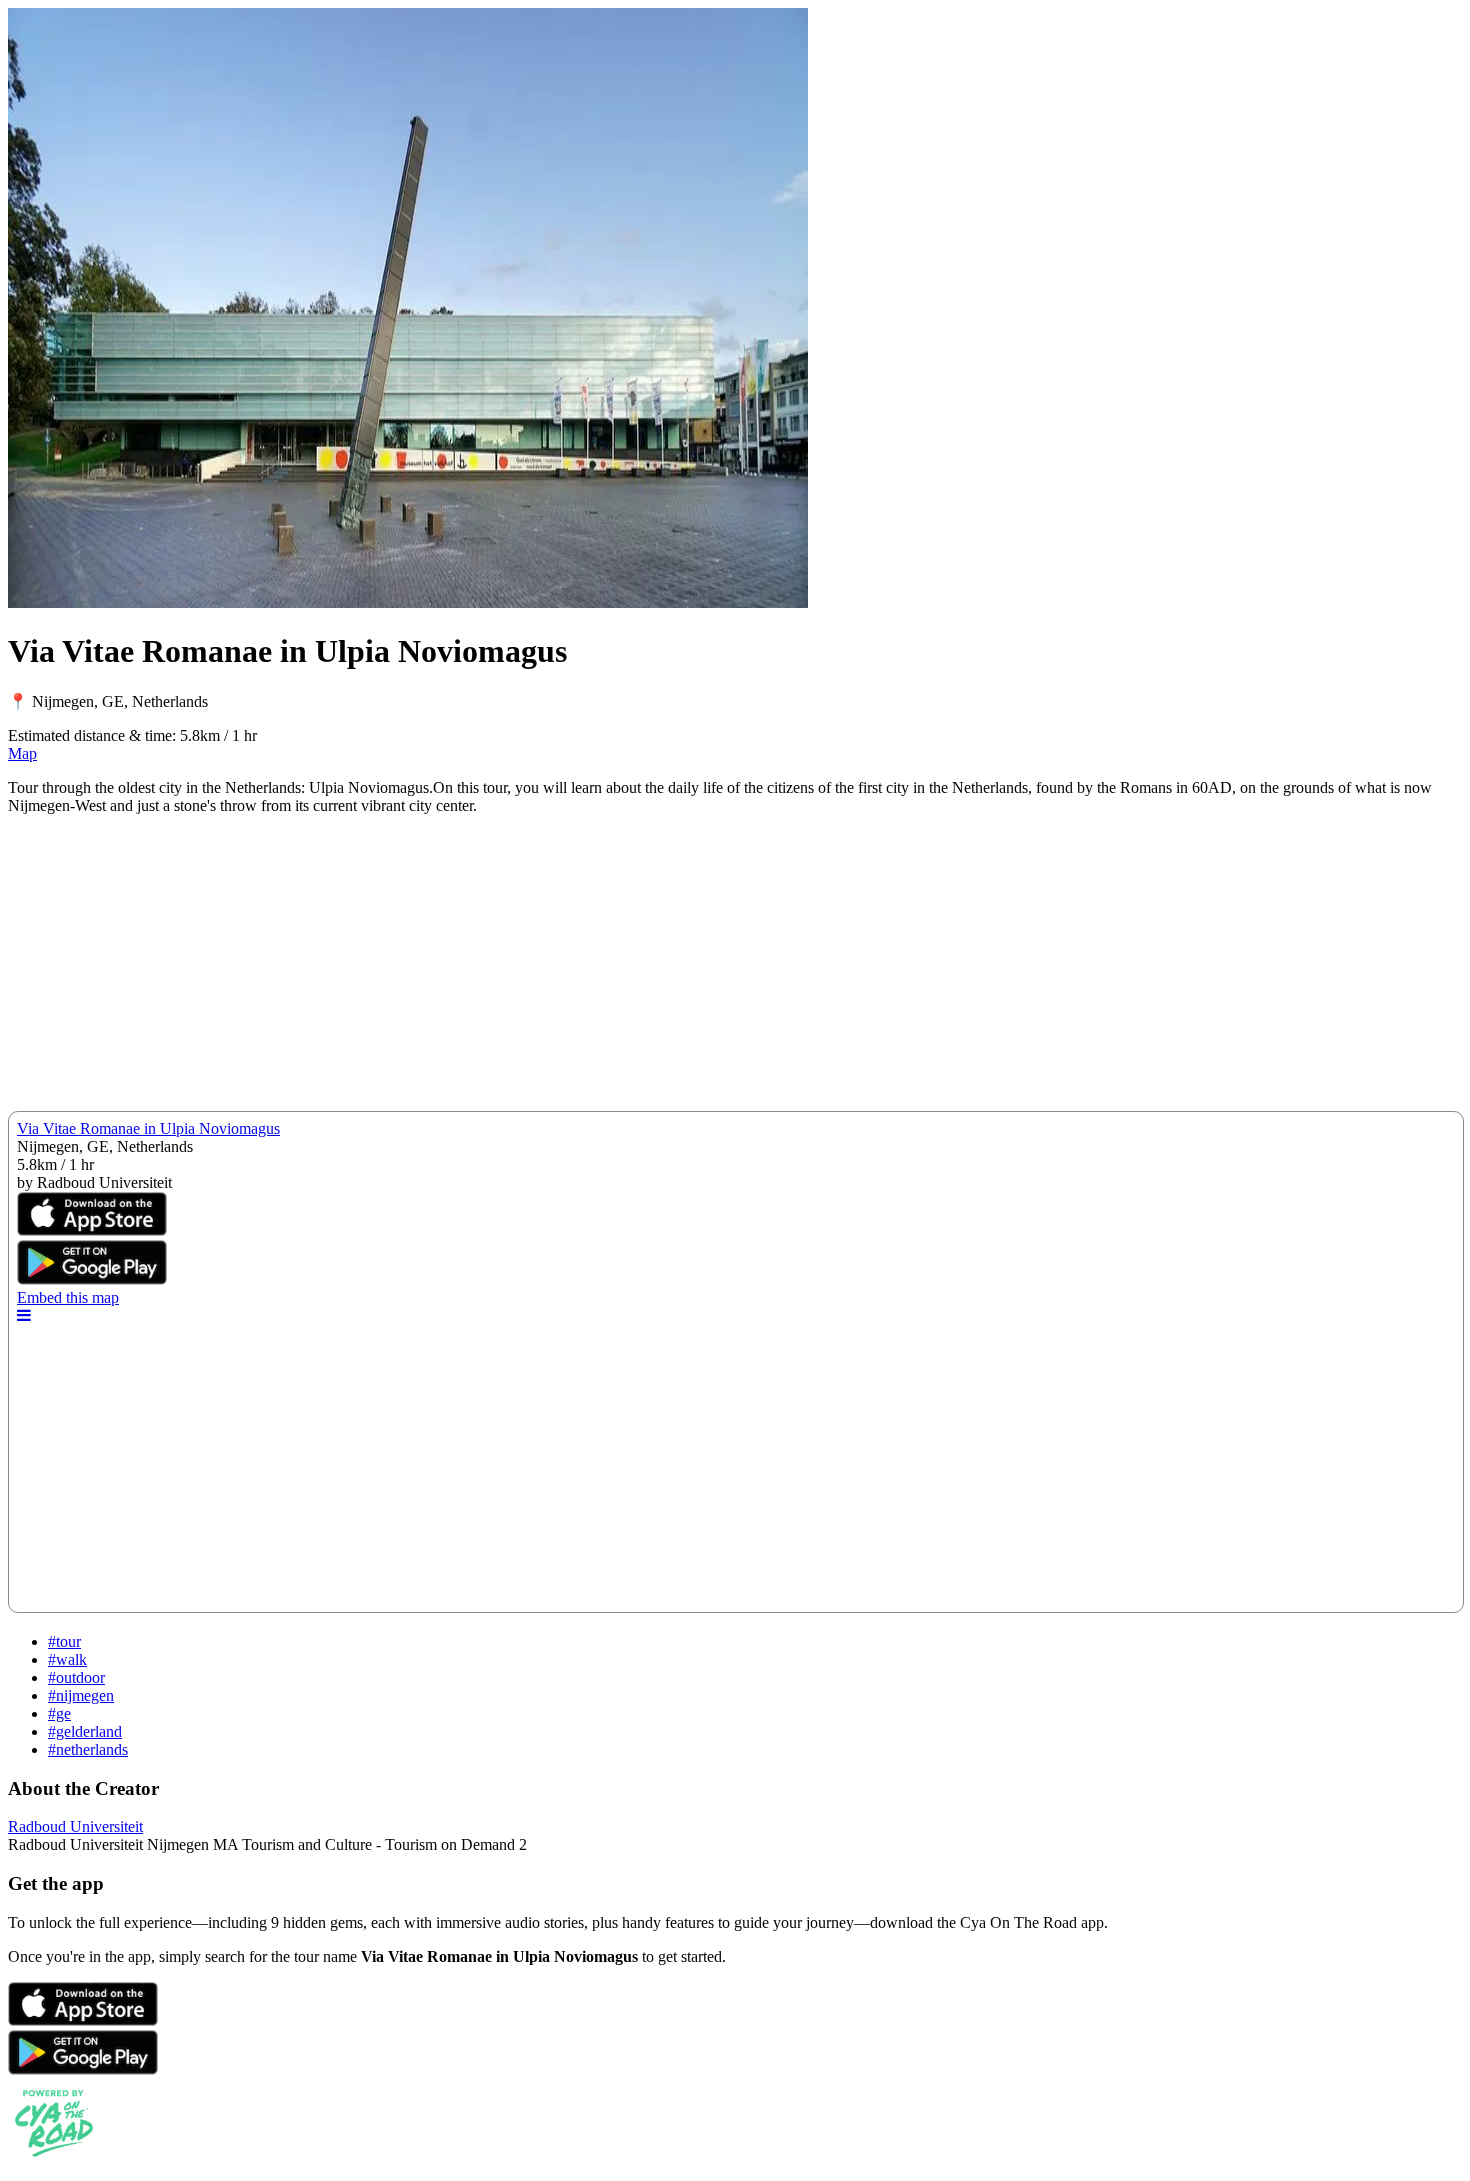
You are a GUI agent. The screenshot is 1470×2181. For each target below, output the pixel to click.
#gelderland (85, 1731)
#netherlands (88, 1749)
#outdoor (76, 1677)
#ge (59, 1713)
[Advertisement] (608, 971)
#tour (64, 1641)
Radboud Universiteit (75, 1826)
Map (22, 753)
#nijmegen (81, 1695)
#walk (67, 1659)
